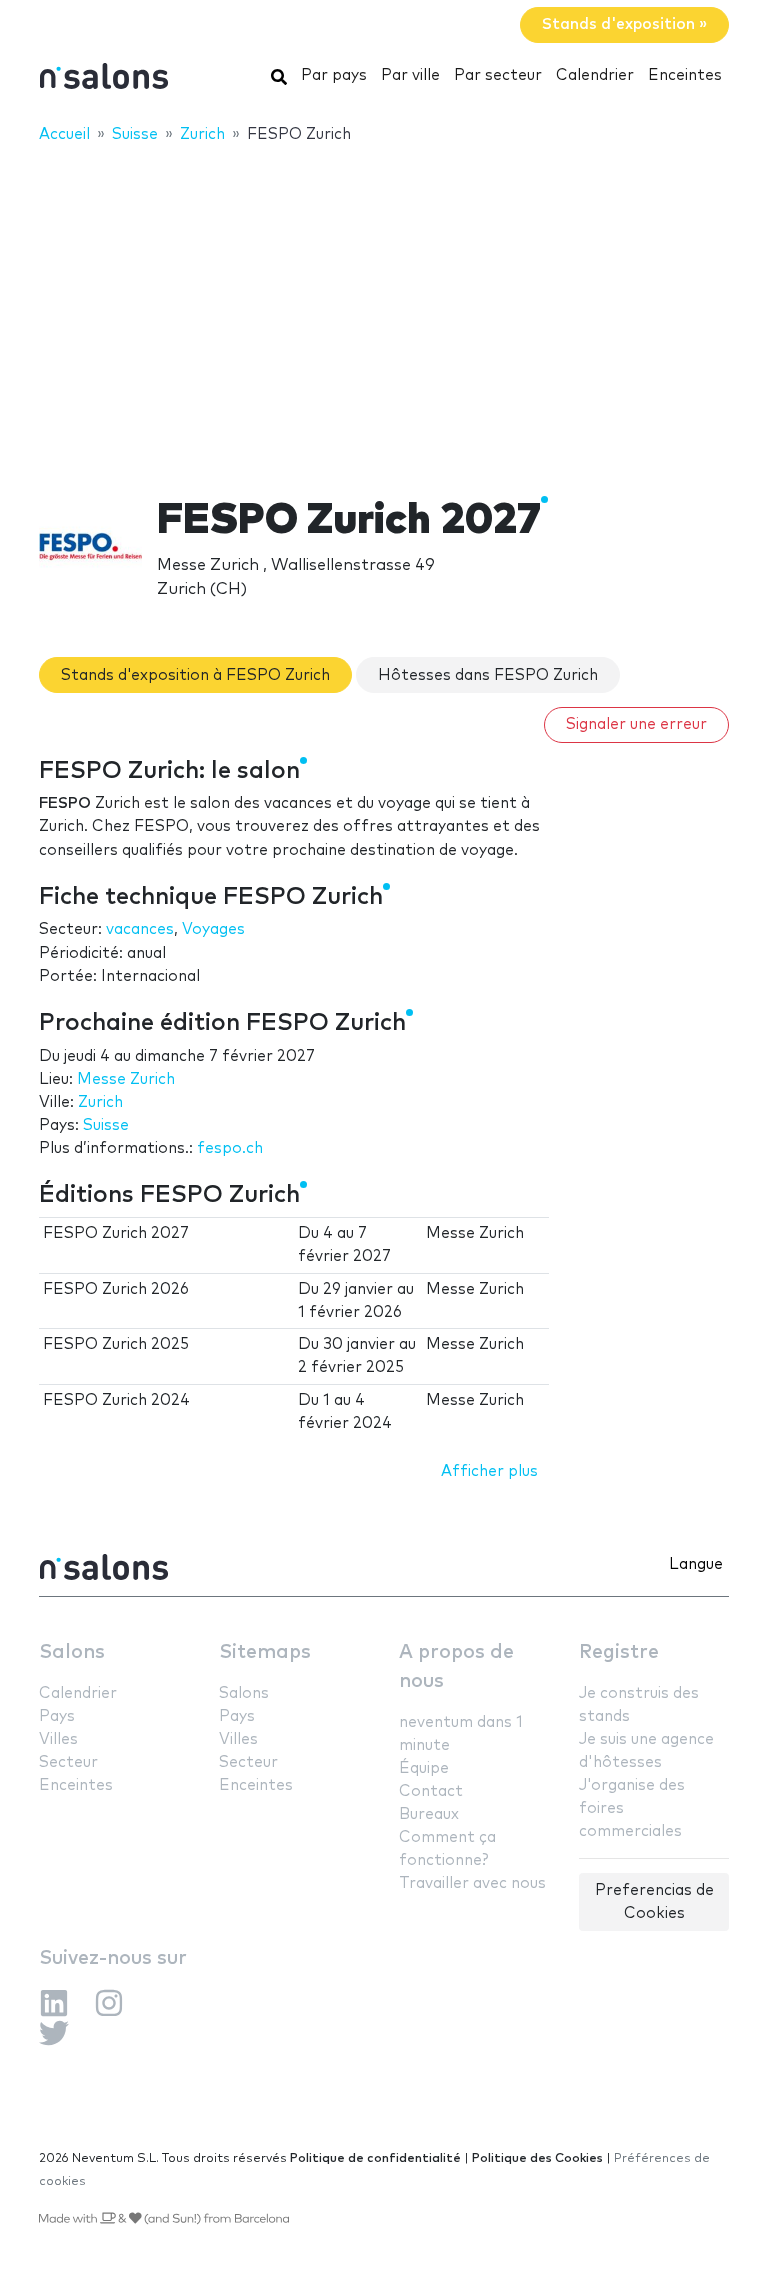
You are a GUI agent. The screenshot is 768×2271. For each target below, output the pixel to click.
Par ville (410, 75)
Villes (58, 1739)
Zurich (100, 1102)
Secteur (68, 1762)
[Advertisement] (384, 307)
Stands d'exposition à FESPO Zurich (195, 675)
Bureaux (429, 1814)
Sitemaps (265, 1652)
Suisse (106, 1125)
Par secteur (498, 75)
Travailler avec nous (472, 1883)
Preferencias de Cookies (654, 1902)
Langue (696, 1564)
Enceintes (685, 75)
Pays (57, 1716)
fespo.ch (230, 1148)
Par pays (334, 75)
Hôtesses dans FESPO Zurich (488, 675)
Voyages (213, 929)
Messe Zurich (126, 1079)
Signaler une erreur (636, 724)
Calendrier (595, 75)
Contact (431, 1791)
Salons (72, 1652)
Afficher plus (489, 1471)
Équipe (424, 1768)
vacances (140, 929)
